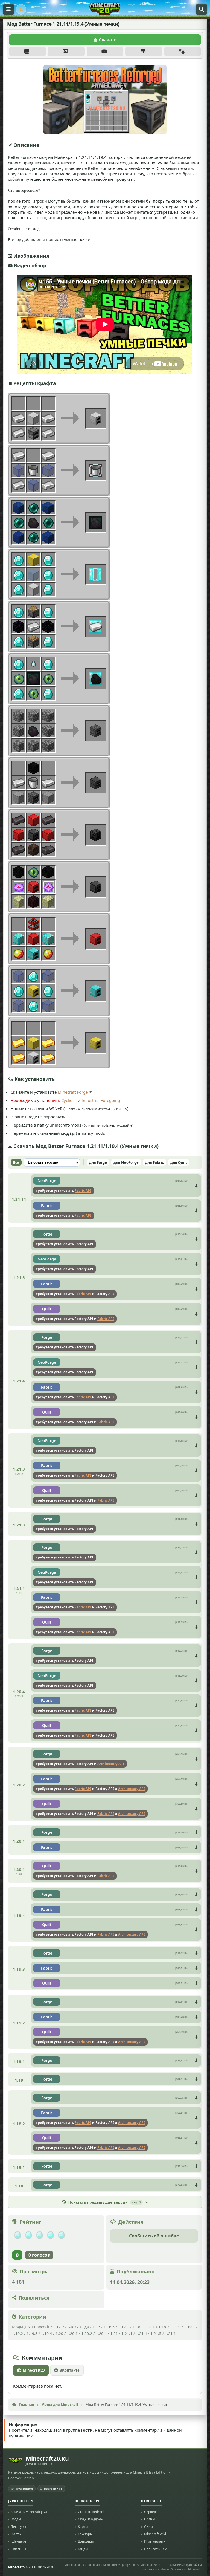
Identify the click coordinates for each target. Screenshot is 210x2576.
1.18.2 (164, 2327)
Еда (86, 2327)
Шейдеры (19, 2542)
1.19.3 (32, 2333)
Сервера (151, 2512)
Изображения (66, 51)
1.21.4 (141, 2333)
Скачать (108, 39)
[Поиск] (202, 9)
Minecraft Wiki (155, 2534)
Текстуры (19, 2527)
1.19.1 (189, 2327)
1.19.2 (17, 2333)
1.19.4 (46, 2333)
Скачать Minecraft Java (29, 2512)
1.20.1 (72, 2333)
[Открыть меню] (8, 9)
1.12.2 (59, 2327)
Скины (149, 2519)
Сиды (148, 2527)
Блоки (73, 2327)
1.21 (114, 2333)
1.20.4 (101, 2333)
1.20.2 (87, 2333)
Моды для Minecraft (31, 2327)
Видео (105, 51)
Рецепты (144, 51)
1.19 (177, 2327)
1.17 (96, 2327)
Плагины (19, 2549)
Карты (16, 2534)
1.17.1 (124, 2327)
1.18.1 (149, 2327)
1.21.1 (127, 2333)
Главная (27, 2405)
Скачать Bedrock (91, 2512)
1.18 (136, 2327)
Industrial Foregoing (101, 1100)
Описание (27, 51)
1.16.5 (109, 2327)
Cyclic (67, 1100)
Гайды (83, 2549)
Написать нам (156, 2549)
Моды (16, 2519)
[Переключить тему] (21, 9)
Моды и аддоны (91, 2519)
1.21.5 (156, 2333)
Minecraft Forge (73, 1092)
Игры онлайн (155, 2542)
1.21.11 (171, 2333)
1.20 (59, 2333)
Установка (183, 51)
